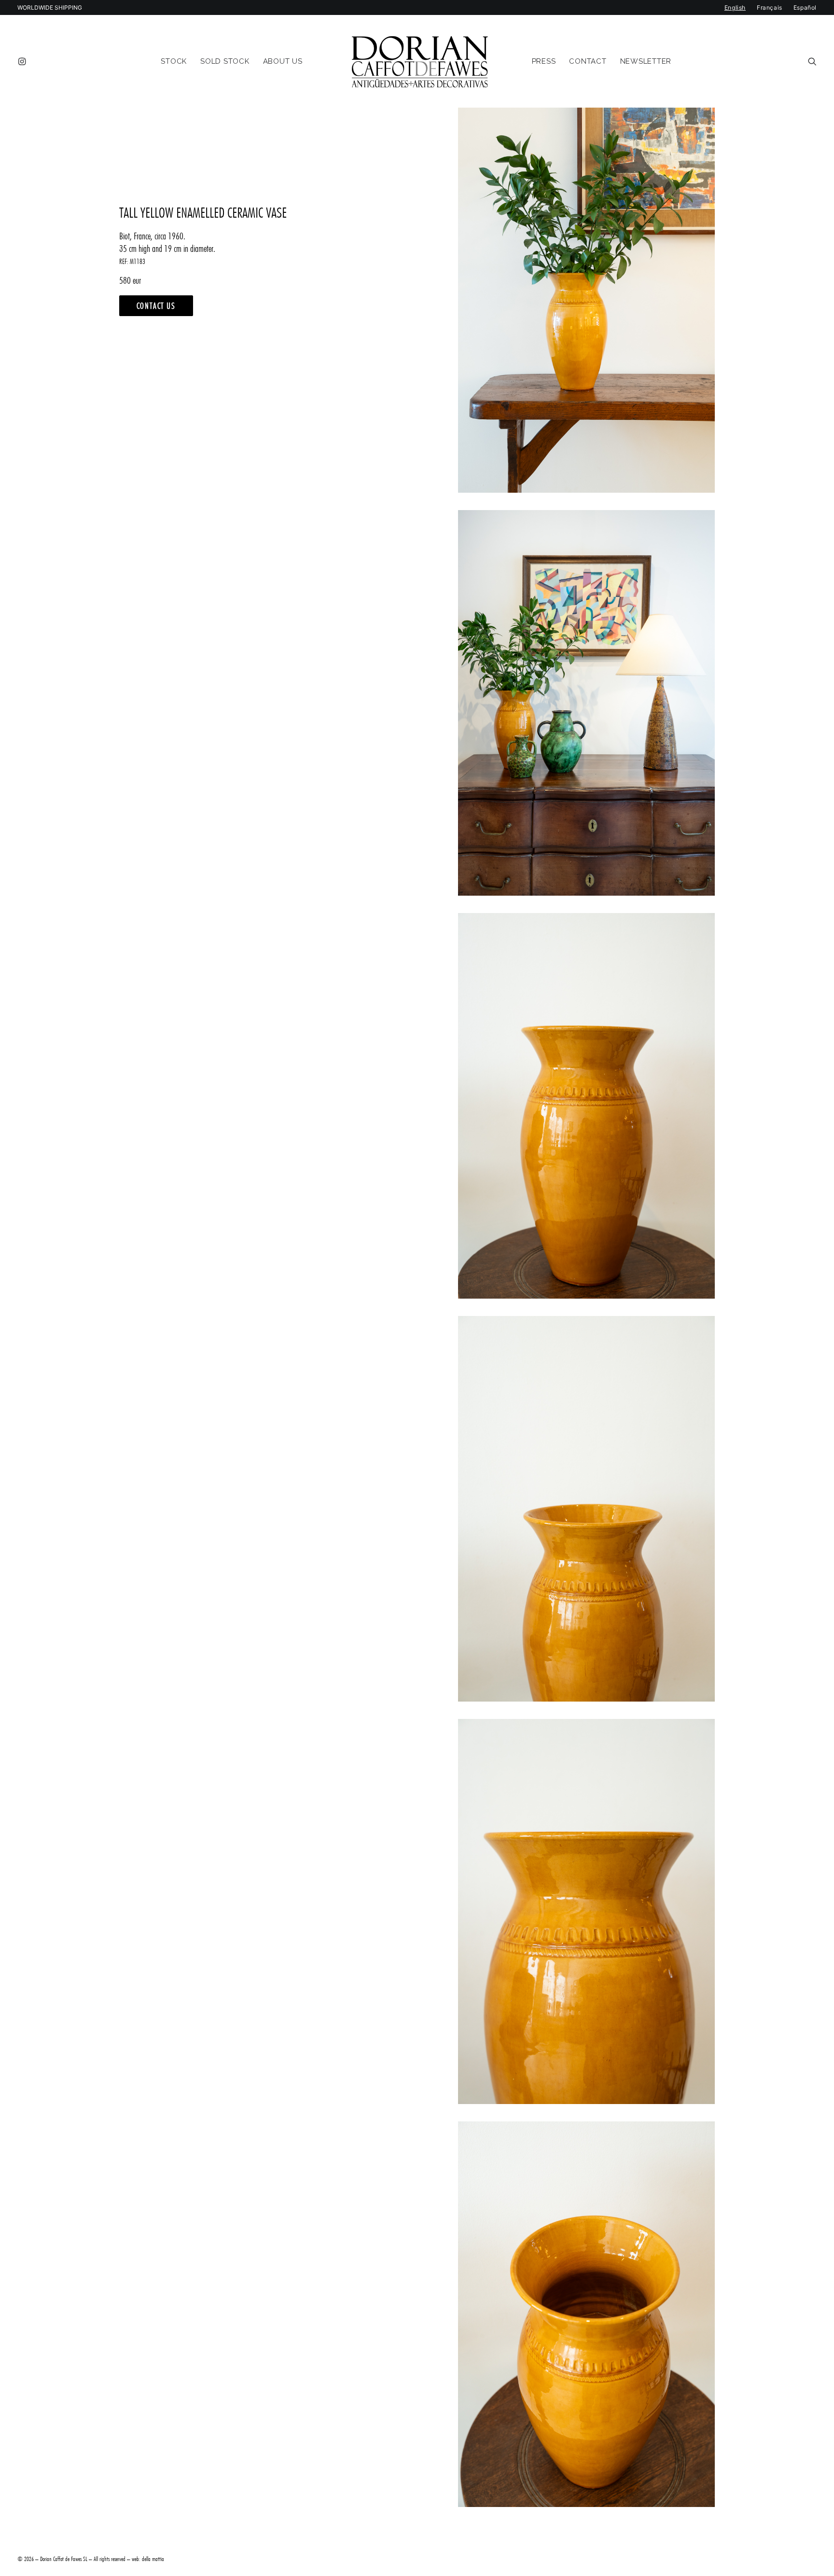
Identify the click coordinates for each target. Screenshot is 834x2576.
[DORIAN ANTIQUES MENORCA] (420, 61)
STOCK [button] (174, 61)
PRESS (544, 61)
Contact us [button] (156, 306)
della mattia (153, 2559)
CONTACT (588, 61)
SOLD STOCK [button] (225, 61)
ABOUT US (283, 61)
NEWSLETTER (646, 61)
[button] (24, 61)
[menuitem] (24, 61)
